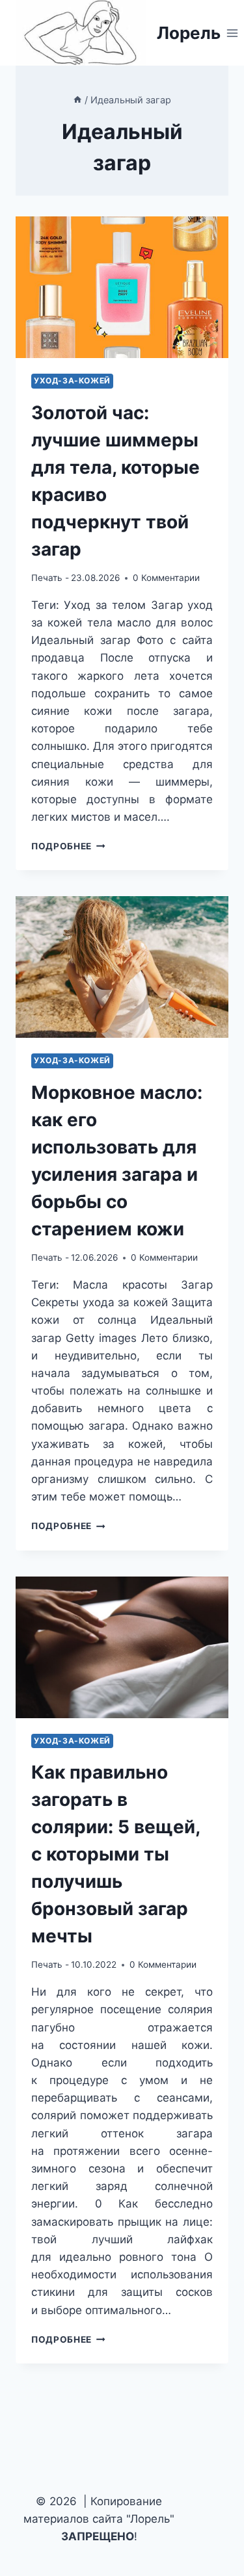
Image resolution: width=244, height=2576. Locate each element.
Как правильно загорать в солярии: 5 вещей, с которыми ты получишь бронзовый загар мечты (115, 1854)
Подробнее (68, 846)
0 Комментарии (166, 578)
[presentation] (122, 287)
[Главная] (77, 100)
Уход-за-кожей (72, 380)
